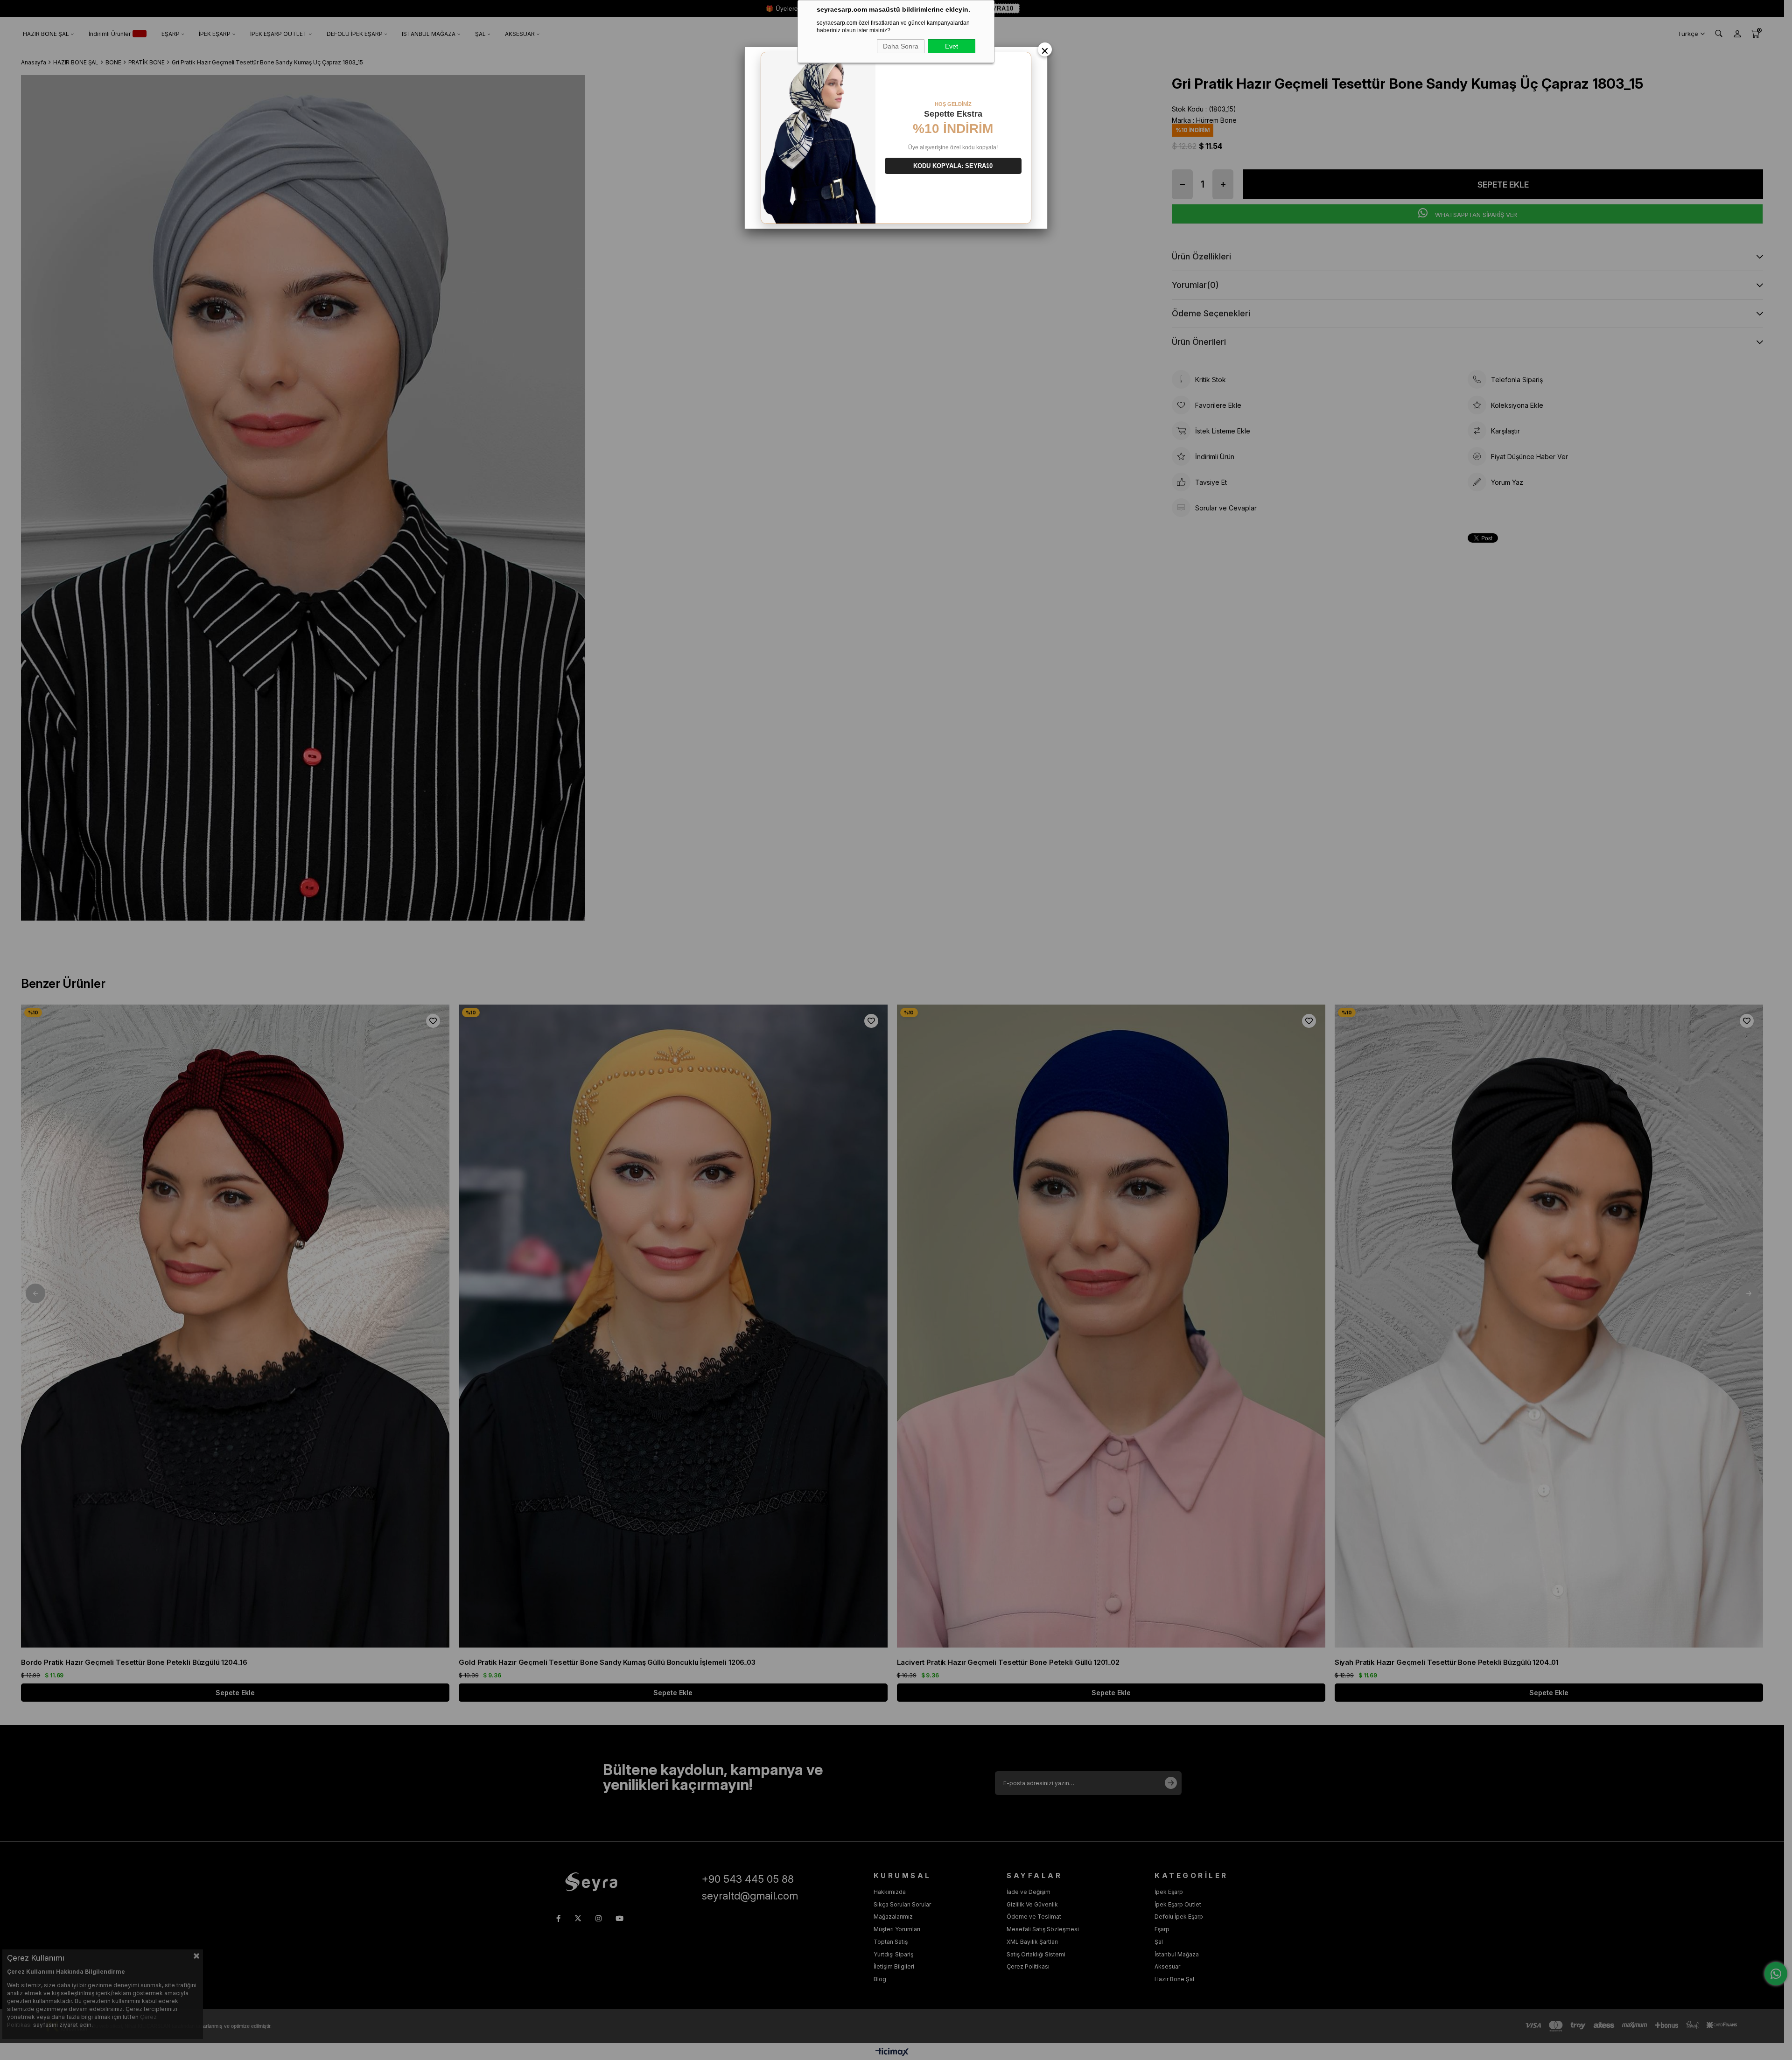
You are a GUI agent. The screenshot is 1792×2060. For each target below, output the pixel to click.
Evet (952, 46)
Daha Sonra (901, 46)
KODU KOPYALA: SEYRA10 (953, 166)
